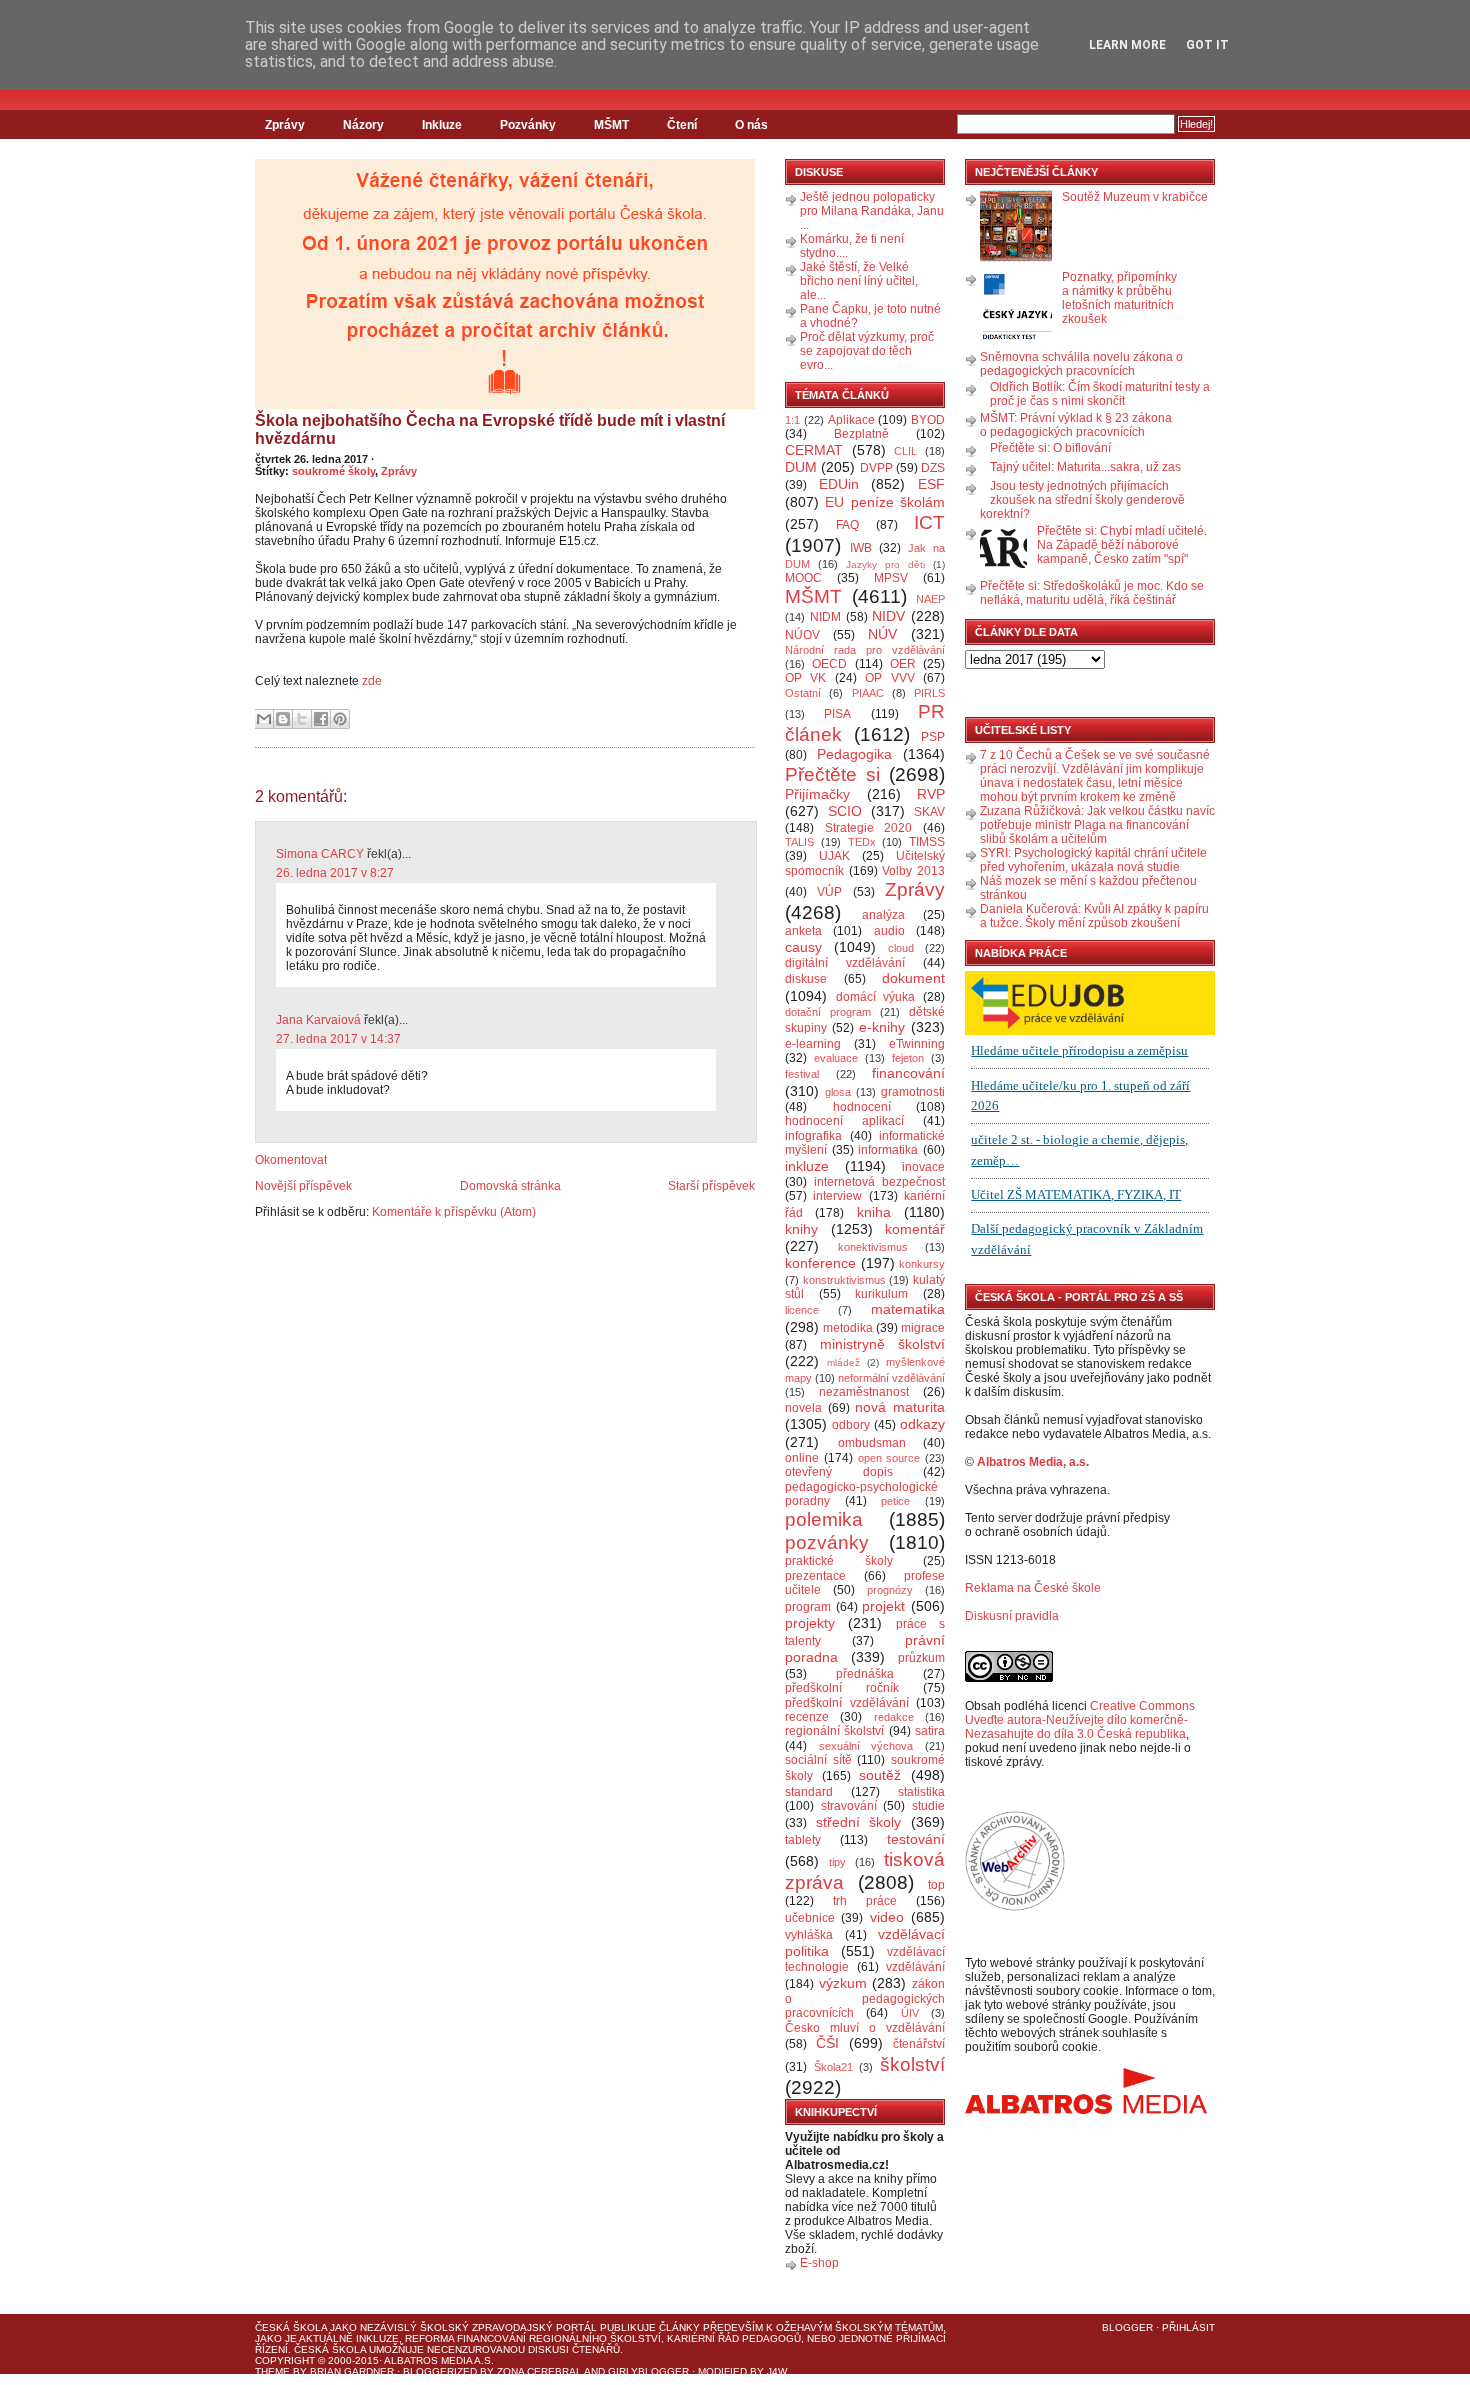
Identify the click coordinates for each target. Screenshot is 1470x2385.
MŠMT (611, 125)
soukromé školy (333, 471)
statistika (921, 1792)
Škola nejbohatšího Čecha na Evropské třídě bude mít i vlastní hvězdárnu (490, 429)
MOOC (803, 578)
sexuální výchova (866, 1746)
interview (837, 1196)
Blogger (1127, 2327)
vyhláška (809, 1935)
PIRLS (929, 693)
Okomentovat (291, 1160)
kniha (874, 1212)
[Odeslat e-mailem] (264, 719)
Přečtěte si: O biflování (1050, 448)
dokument (913, 978)
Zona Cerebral (539, 2371)
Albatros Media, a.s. (1033, 1462)
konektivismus (873, 1247)
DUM (801, 467)
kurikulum (881, 1294)
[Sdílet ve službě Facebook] (321, 719)
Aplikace (851, 420)
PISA (837, 714)
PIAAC (868, 693)
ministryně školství (883, 1344)
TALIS (799, 842)
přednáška (865, 1674)
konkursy (922, 1264)
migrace (923, 1328)
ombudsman (872, 1443)
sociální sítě (818, 1760)
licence (802, 1310)
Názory (363, 125)
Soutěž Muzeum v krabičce (1135, 197)
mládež (843, 1362)
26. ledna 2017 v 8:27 (335, 873)
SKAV (929, 812)
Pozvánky (528, 125)
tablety (803, 1840)
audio (889, 931)
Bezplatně (861, 434)
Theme (272, 2371)
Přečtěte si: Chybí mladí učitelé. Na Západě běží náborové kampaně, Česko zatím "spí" (1122, 545)
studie (928, 1806)
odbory (851, 1425)
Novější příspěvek (303, 1186)
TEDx (862, 842)
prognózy (890, 1590)
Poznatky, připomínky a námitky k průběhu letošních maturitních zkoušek (1119, 298)
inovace (923, 1167)
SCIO (845, 811)
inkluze (807, 1166)
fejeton (908, 1058)
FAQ (847, 525)
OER (903, 664)
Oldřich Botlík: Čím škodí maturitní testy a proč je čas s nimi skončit (1100, 394)
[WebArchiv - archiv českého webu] (1015, 1907)
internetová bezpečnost (879, 1182)
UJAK (834, 856)
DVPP (876, 468)
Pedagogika (854, 754)
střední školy (859, 1822)
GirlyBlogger (648, 2371)
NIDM (825, 617)
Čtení (682, 125)
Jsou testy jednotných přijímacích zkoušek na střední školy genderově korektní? (1082, 500)
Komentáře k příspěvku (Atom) (454, 1212)
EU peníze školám (885, 502)
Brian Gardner (352, 2371)
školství (912, 2064)
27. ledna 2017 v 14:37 (338, 1039)
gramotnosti (913, 1092)
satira (930, 1731)
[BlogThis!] (283, 719)
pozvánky (827, 1542)
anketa (803, 931)
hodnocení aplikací (844, 1121)
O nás (751, 125)
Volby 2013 (913, 871)
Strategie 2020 (869, 828)
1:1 (792, 420)
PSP (933, 737)
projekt (883, 1606)
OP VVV (889, 678)
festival (802, 1074)
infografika (813, 1136)
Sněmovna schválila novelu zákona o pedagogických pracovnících (1081, 364)
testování (916, 1839)
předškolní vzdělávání (847, 1703)
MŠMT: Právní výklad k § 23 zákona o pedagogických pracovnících (1076, 425)
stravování (849, 1806)
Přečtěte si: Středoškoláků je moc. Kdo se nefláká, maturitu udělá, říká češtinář (1092, 593)
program (808, 1607)
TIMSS (927, 842)
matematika (908, 1309)
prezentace (815, 1576)
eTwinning (917, 1044)
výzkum (843, 1983)
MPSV (891, 578)
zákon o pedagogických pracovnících (865, 1999)
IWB (861, 548)
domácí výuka (876, 997)
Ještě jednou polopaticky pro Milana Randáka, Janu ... (872, 211)
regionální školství (834, 1731)
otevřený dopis (839, 1472)
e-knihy (882, 1027)
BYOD (928, 420)
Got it (1207, 45)
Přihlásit (1188, 2327)
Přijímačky (817, 794)
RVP (931, 794)
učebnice (810, 1918)
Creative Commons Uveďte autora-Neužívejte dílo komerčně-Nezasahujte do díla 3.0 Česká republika (1080, 1720)
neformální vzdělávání (891, 1378)
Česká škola (291, 2327)
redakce (894, 1717)
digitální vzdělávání (845, 963)
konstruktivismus (844, 1280)
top (936, 1885)
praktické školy (839, 1561)
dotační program (828, 1012)
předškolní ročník (842, 1688)
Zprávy (285, 125)
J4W (777, 2371)
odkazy (922, 1424)
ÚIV (910, 2013)
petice (895, 1501)
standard (809, 1792)
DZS (933, 468)
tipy (837, 1862)
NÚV (882, 634)
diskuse (806, 979)
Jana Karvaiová (318, 1020)
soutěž (880, 1775)
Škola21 (833, 2067)
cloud (901, 948)
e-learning (813, 1044)
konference (820, 1263)
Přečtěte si (832, 774)
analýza (883, 915)
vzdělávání (915, 1967)
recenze (807, 1717)
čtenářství (919, 2044)
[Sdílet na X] (302, 719)
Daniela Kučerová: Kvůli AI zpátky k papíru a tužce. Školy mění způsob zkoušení (1094, 916)
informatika (888, 1150)
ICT (929, 522)
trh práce (865, 1901)
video (887, 1917)
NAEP (930, 599)
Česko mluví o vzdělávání (865, 2028)
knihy (801, 1229)
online (802, 1458)
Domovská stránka (510, 1186)
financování (908, 1073)
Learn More (1127, 45)
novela (803, 1408)
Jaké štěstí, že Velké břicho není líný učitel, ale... (859, 281)
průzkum (921, 1658)
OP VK (805, 678)
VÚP (829, 892)
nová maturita (900, 1407)
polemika (824, 1519)
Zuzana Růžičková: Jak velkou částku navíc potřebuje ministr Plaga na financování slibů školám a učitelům (1097, 825)
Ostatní (803, 693)
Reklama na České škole (1033, 1588)
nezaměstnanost (864, 1392)
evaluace (836, 1058)
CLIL (905, 451)
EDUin (839, 484)
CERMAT (814, 450)
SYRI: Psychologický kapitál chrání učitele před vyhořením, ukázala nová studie (1093, 860)
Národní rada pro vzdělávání (865, 650)
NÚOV (802, 635)
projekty (810, 1623)
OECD (829, 664)
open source (889, 1458)
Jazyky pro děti (885, 564)
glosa (838, 1092)
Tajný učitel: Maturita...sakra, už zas (1085, 467)
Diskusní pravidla (1012, 1616)
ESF (931, 484)
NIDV (888, 616)
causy (803, 947)
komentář (915, 1229)
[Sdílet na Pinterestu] (340, 719)
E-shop (819, 2263)
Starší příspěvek (711, 1186)
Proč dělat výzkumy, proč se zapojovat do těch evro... (867, 351)
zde (372, 681)
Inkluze (442, 125)
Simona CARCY (320, 854)
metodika (848, 1328)
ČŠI (827, 2043)
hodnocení (862, 1107)
